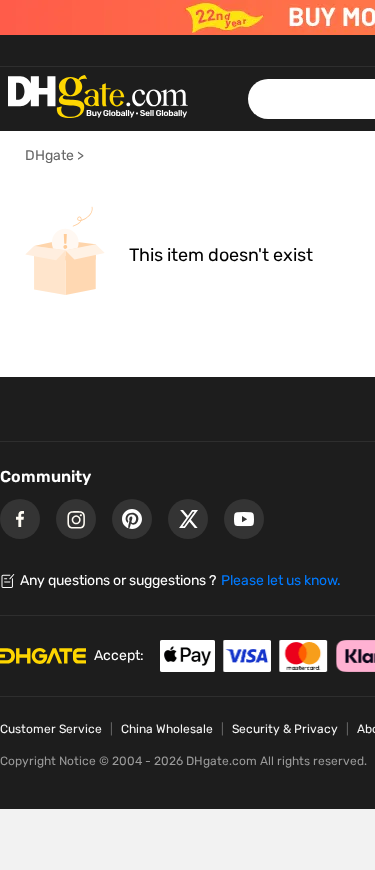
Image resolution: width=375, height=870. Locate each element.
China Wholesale (167, 729)
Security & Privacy (285, 729)
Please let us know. (281, 580)
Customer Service (51, 729)
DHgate (49, 155)
